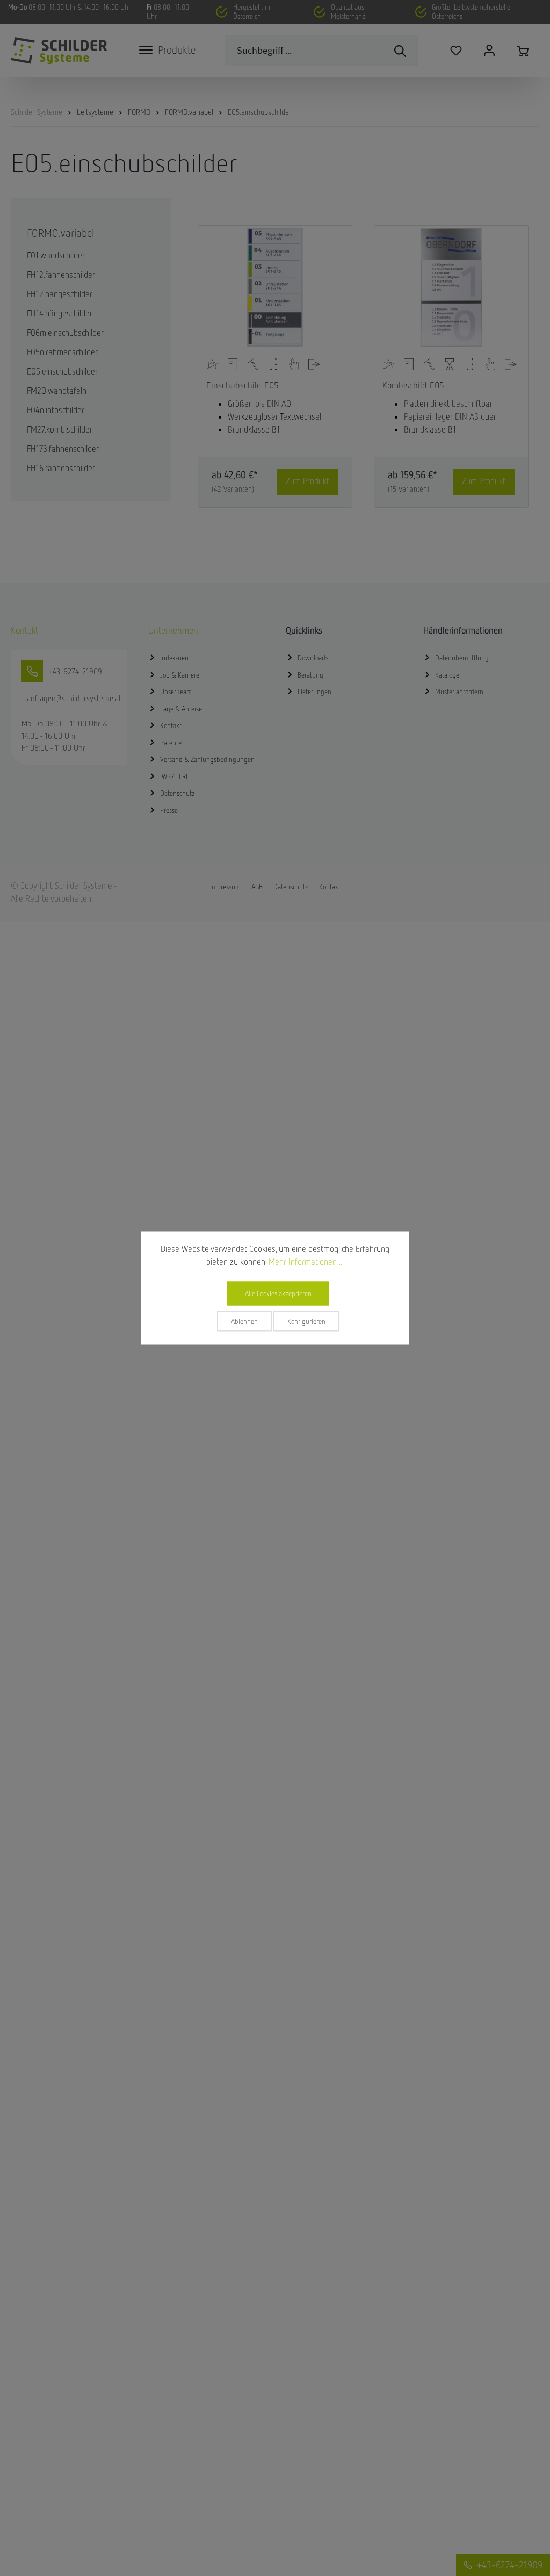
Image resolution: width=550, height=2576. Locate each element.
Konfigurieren (306, 1321)
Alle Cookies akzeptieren (278, 1293)
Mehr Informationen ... (306, 1262)
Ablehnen (244, 1321)
